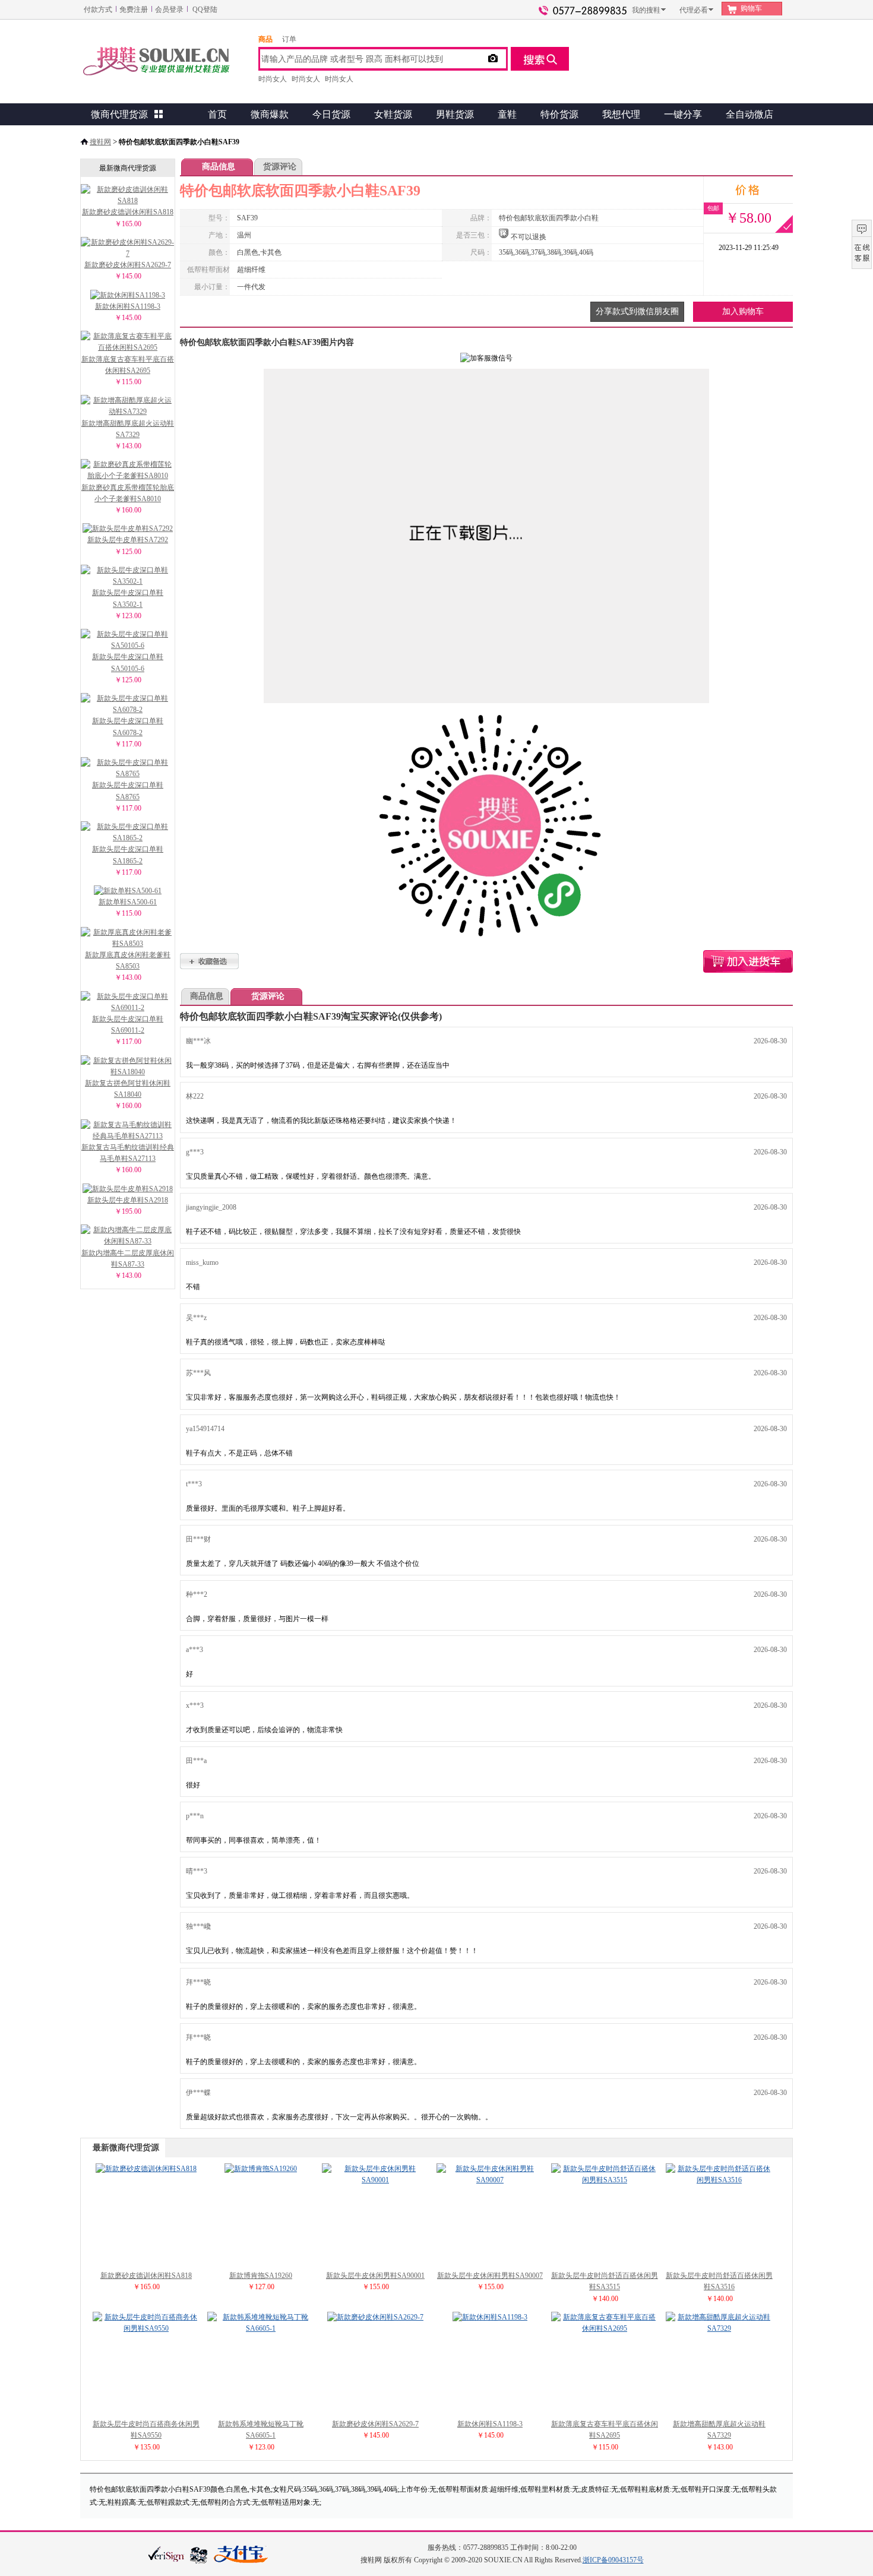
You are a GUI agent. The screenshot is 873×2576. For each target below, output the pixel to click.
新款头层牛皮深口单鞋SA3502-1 (128, 598)
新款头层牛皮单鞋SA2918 (128, 1200)
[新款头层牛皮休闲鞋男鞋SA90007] (490, 2180)
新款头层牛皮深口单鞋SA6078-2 (128, 727)
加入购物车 (743, 311)
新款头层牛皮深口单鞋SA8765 (128, 791)
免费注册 (134, 10)
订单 (289, 39)
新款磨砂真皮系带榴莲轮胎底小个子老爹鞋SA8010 (128, 493)
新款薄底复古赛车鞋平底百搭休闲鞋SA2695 (128, 365)
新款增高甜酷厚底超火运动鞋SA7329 (128, 429)
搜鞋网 (100, 142)
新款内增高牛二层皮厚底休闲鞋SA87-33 (128, 1259)
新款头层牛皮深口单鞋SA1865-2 (128, 855)
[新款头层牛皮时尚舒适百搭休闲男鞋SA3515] (605, 2180)
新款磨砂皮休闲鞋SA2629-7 (128, 265)
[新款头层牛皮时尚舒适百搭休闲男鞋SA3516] (719, 2180)
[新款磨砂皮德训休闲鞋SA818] (146, 2169)
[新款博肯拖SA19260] (261, 2169)
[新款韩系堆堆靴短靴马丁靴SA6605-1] (261, 2328)
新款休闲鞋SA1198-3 (128, 306)
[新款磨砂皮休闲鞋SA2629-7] (375, 2317)
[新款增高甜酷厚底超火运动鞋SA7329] (719, 2328)
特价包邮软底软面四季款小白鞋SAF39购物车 (748, 961)
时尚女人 (273, 79)
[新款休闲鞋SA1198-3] (490, 2317)
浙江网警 (199, 2555)
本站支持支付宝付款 (241, 2555)
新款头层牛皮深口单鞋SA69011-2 (128, 1025)
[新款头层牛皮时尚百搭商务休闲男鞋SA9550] (146, 2328)
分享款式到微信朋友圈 (637, 311)
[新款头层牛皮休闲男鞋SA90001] (375, 2180)
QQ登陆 (205, 10)
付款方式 (98, 10)
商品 (265, 39)
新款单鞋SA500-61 (128, 902)
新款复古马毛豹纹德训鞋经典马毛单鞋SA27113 (128, 1153)
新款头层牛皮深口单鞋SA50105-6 (128, 662)
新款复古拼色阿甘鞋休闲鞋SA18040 (128, 1089)
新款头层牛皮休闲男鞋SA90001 (375, 2276)
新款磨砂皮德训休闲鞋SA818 (128, 212)
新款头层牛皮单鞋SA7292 (128, 540)
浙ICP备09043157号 (613, 2560)
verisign (166, 2554)
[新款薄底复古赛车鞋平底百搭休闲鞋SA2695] (605, 2328)
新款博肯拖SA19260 (261, 2276)
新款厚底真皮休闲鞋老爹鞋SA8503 (128, 961)
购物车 (751, 8)
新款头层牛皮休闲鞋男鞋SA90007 (490, 2276)
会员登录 (169, 10)
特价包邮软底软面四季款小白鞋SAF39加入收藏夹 (209, 961)
